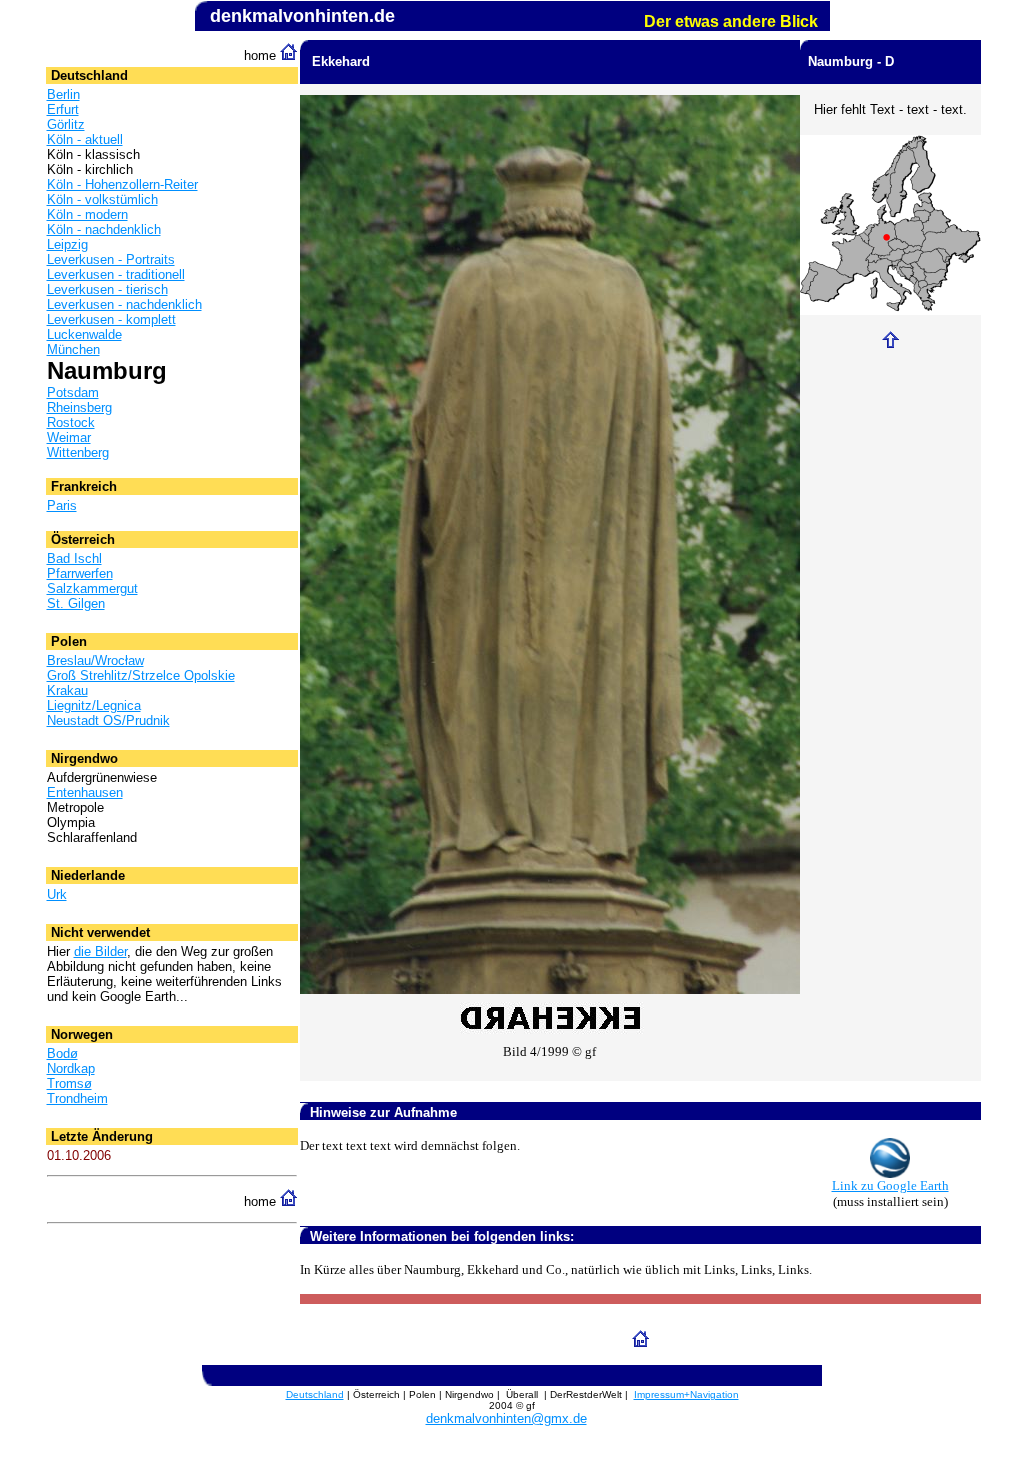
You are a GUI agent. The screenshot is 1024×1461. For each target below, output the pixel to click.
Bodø (62, 1053)
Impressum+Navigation (686, 1394)
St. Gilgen (76, 603)
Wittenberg (78, 452)
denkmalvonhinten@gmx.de (506, 1418)
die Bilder (100, 951)
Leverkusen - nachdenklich (124, 304)
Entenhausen (85, 792)
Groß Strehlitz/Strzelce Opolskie (141, 675)
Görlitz (66, 124)
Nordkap (71, 1068)
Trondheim (77, 1098)
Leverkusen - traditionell (116, 274)
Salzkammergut (92, 588)
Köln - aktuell (85, 139)
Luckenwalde (84, 334)
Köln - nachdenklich (104, 229)
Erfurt (63, 109)
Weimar (69, 437)
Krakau (67, 690)
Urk (57, 894)
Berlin (63, 94)
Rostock (71, 422)
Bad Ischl (74, 558)
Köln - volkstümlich (102, 199)
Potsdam (73, 392)
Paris (62, 505)
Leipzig (67, 244)
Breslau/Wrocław (95, 660)
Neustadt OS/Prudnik (108, 720)
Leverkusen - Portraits (111, 259)
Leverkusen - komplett (111, 319)
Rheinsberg (79, 407)
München (73, 349)
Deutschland (315, 1394)
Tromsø (69, 1083)
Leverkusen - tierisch (107, 289)
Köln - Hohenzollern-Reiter (122, 184)
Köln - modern (87, 214)
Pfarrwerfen (80, 573)
